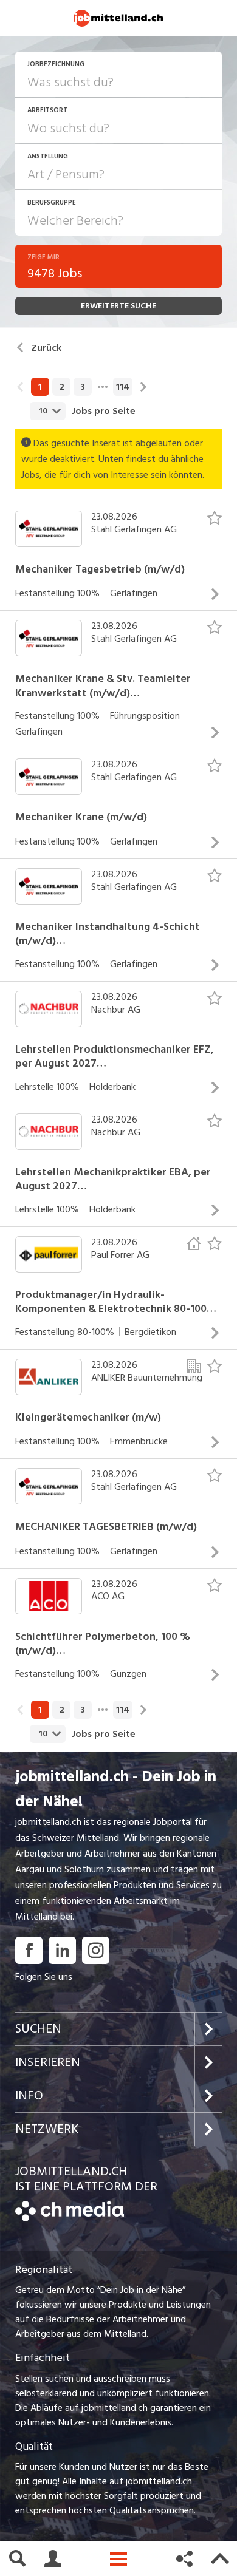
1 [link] (40, 387)
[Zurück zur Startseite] (70, 2218)
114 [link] (123, 387)
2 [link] (62, 387)
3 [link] (83, 387)
